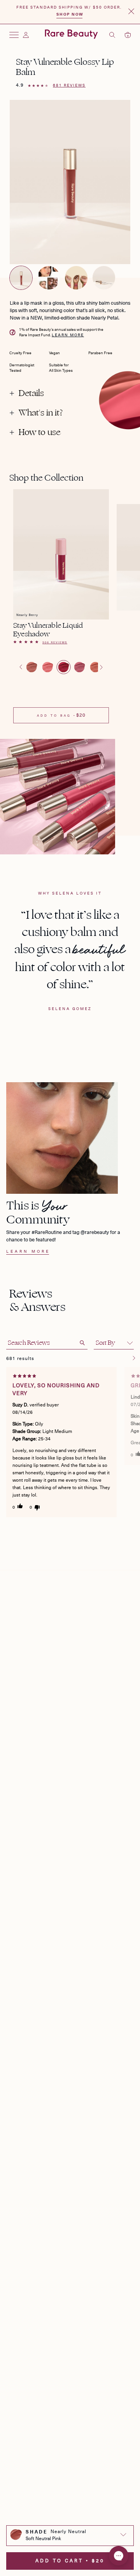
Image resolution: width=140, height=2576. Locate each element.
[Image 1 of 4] (21, 278)
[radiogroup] (61, 667)
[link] (61, 644)
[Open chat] (119, 2556)
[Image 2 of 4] (49, 278)
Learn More (68, 335)
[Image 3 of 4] (76, 278)
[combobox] (70, 2534)
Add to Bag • (61, 715)
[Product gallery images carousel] (70, 189)
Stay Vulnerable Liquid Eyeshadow (48, 630)
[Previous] (125, 1358)
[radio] (32, 667)
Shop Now (70, 14)
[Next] (134, 1358)
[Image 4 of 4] (104, 278)
